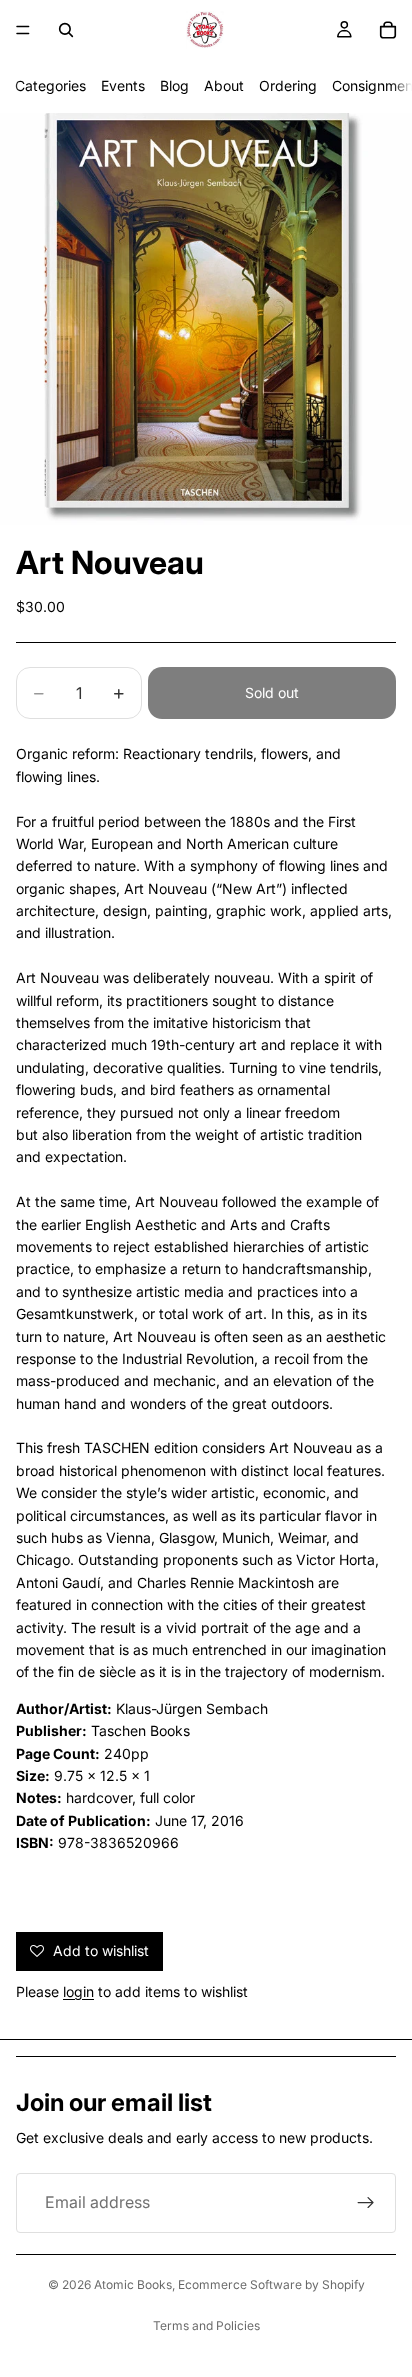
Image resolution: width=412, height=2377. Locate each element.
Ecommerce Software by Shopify (271, 2284)
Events (123, 85)
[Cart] (388, 30)
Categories (50, 85)
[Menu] (23, 30)
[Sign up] (366, 2203)
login (78, 1991)
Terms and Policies (206, 2325)
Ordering (288, 85)
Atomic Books (133, 2284)
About (224, 85)
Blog (174, 85)
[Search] (66, 30)
